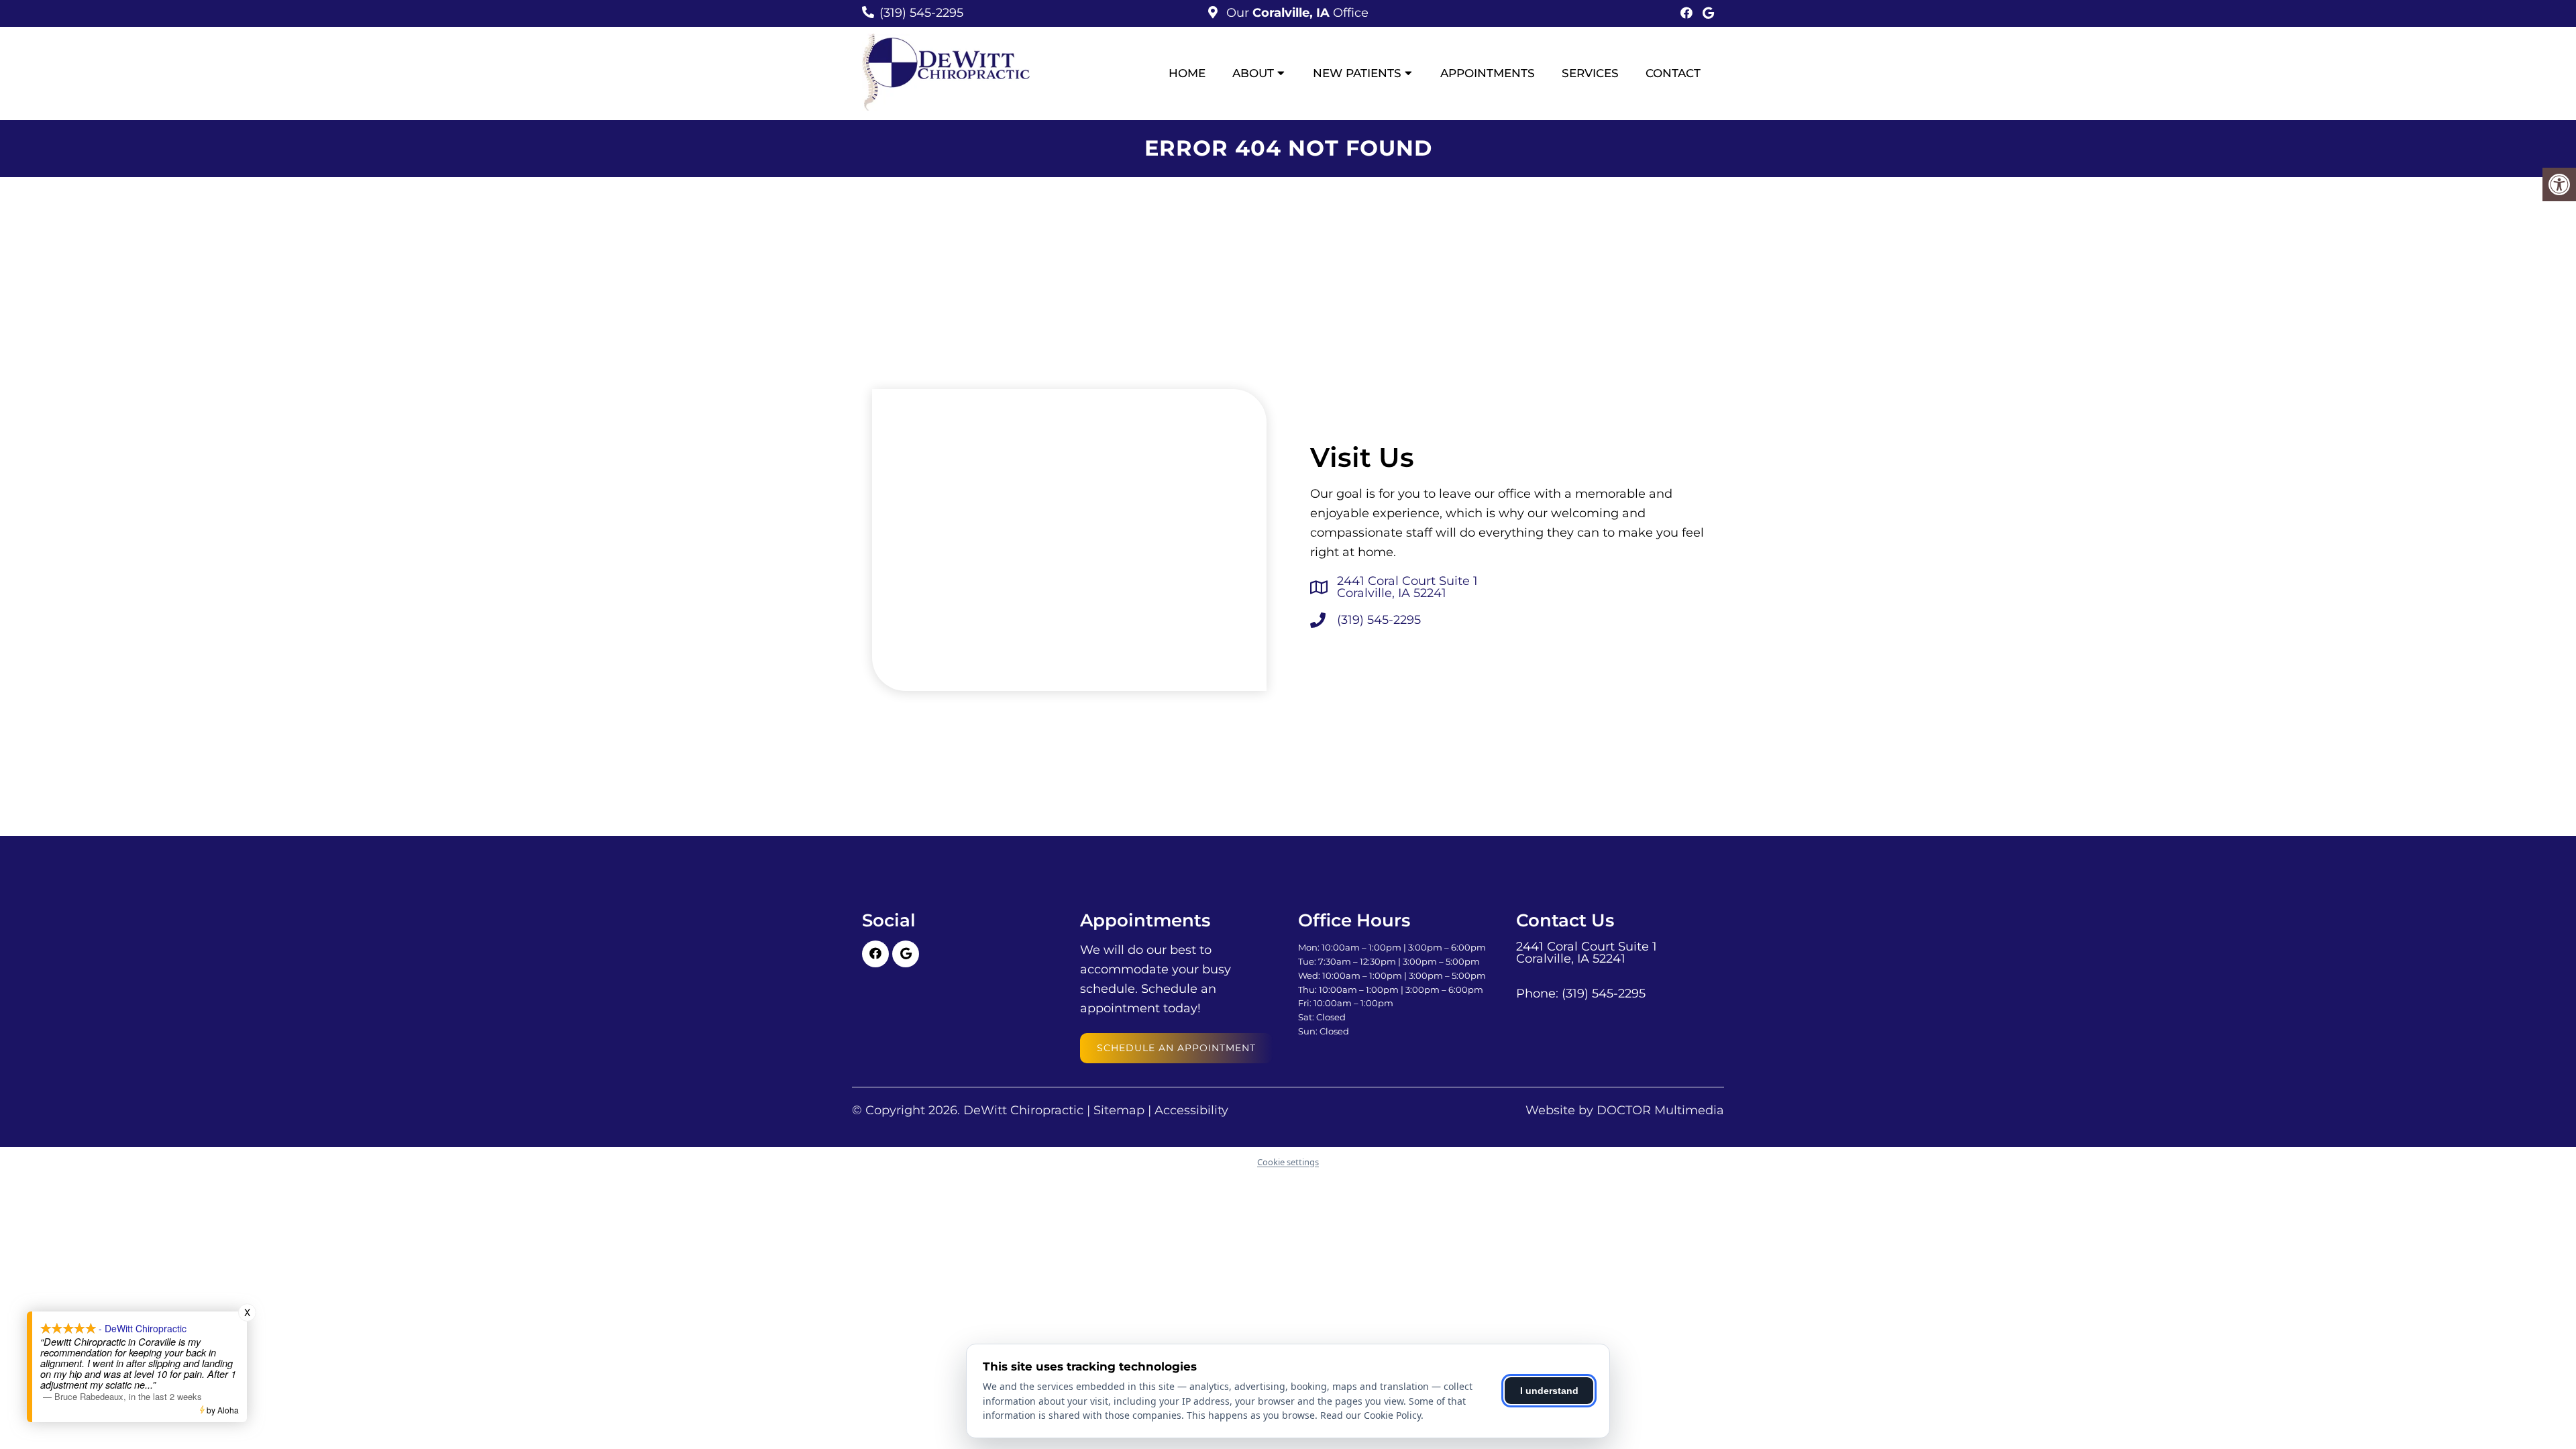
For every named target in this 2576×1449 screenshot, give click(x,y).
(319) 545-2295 (921, 13)
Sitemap (1119, 1110)
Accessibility (1191, 1110)
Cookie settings (1288, 1162)
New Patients (1357, 73)
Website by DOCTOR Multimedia (1625, 1110)
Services (1590, 73)
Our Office (1296, 13)
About (1253, 73)
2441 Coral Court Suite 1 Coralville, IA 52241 (1407, 587)
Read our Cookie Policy (1371, 1415)
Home (1187, 73)
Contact (1673, 73)
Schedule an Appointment (1176, 1048)
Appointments (1488, 73)
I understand (1549, 1391)
